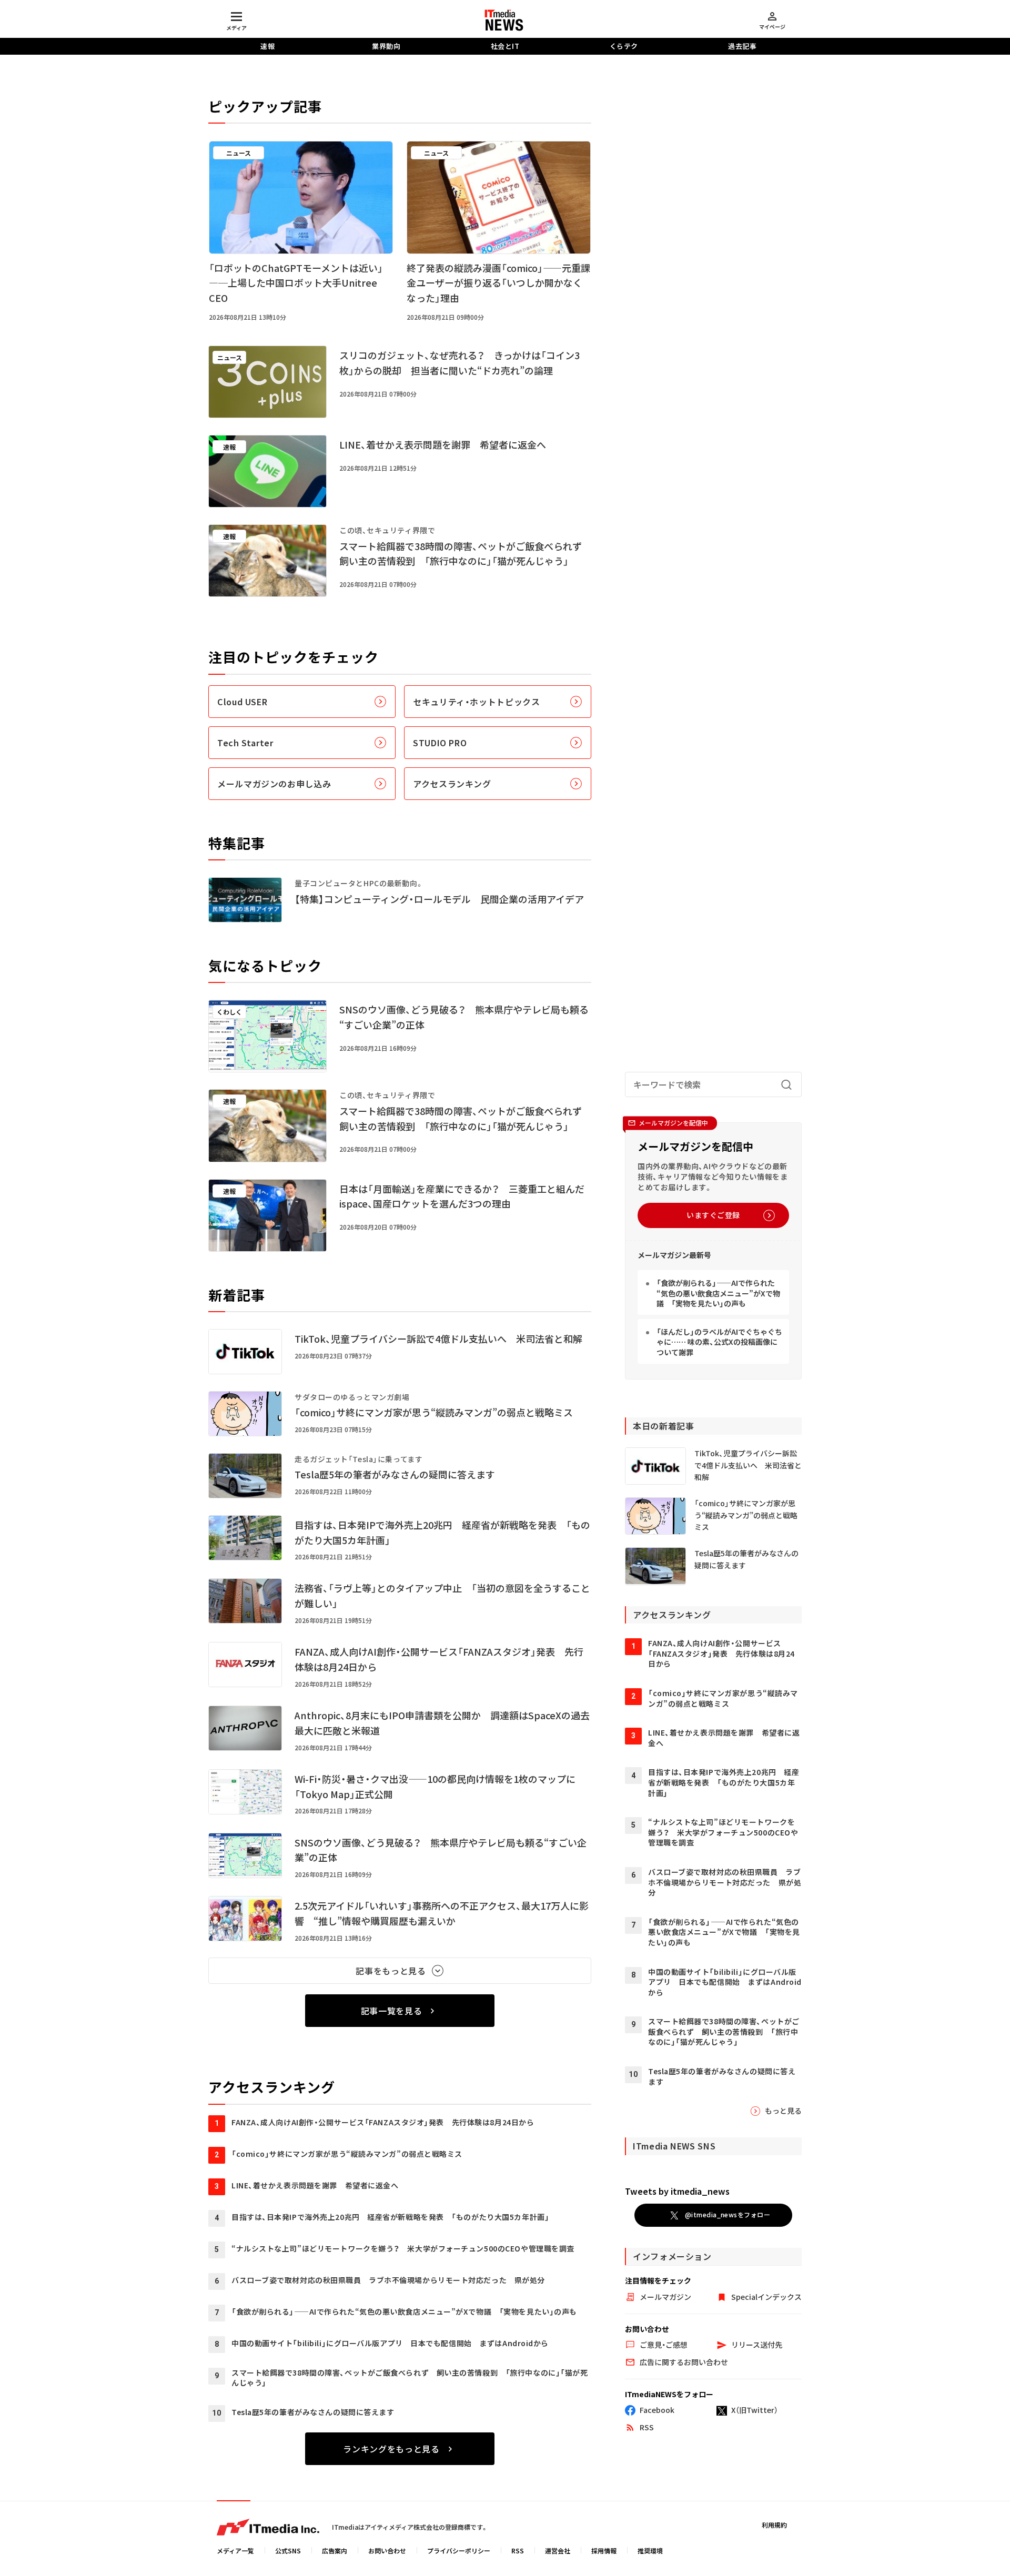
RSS (518, 2550)
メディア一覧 (235, 2550)
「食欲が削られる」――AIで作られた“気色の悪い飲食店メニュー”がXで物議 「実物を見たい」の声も (718, 1293)
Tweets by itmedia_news (677, 2191)
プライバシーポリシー (459, 2550)
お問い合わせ (387, 2550)
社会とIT (505, 46)
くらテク (624, 46)
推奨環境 (650, 2550)
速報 (267, 46)
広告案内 (335, 2550)
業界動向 (386, 46)
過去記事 (742, 46)
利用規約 (774, 2525)
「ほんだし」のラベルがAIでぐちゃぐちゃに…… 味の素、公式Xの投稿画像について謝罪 (719, 1341)
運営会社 (558, 2550)
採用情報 (604, 2550)
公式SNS (288, 2550)
